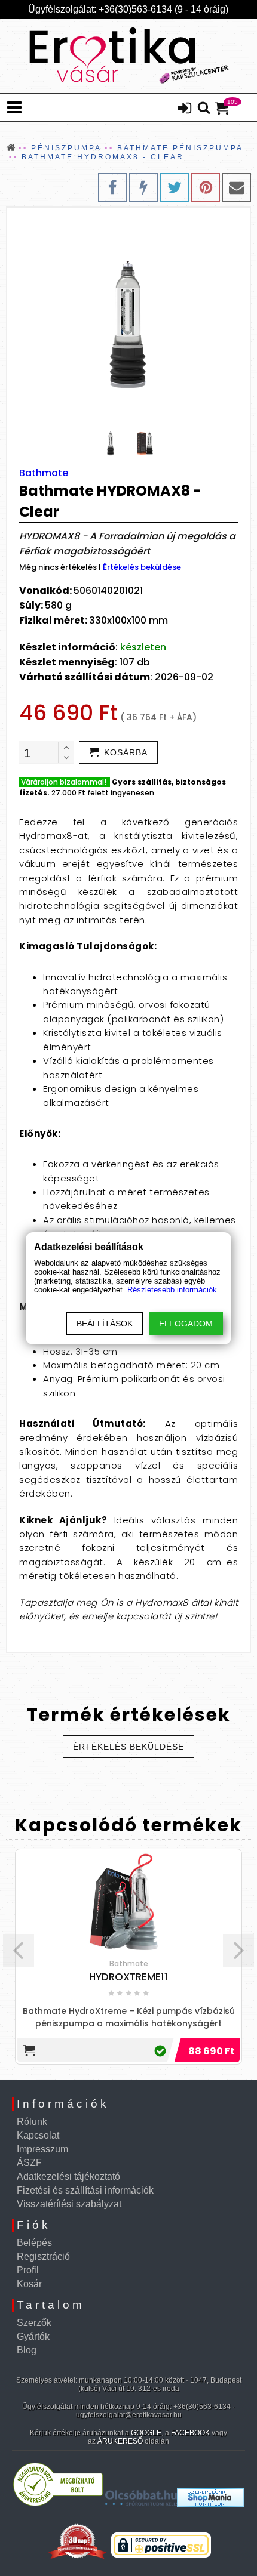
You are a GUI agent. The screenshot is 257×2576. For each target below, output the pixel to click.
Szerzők (34, 2323)
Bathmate (44, 473)
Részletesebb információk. (173, 1290)
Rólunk (32, 2122)
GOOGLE (146, 2433)
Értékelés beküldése (142, 567)
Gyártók (33, 2336)
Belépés (34, 2243)
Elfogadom (186, 1324)
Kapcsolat (38, 2135)
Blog (27, 2350)
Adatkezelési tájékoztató (68, 2177)
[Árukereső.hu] (58, 2503)
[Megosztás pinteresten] (206, 187)
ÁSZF (29, 2163)
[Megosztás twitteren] (175, 187)
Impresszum (42, 2149)
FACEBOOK (190, 2433)
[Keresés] (204, 109)
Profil (28, 2270)
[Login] (185, 109)
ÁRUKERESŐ (120, 2441)
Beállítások (105, 1324)
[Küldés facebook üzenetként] (143, 187)
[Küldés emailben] (237, 187)
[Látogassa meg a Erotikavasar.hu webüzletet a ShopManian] (210, 2503)
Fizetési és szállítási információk (85, 2190)
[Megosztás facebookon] (112, 187)
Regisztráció (43, 2256)
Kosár (29, 2284)
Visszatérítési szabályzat (69, 2204)
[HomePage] (128, 56)
